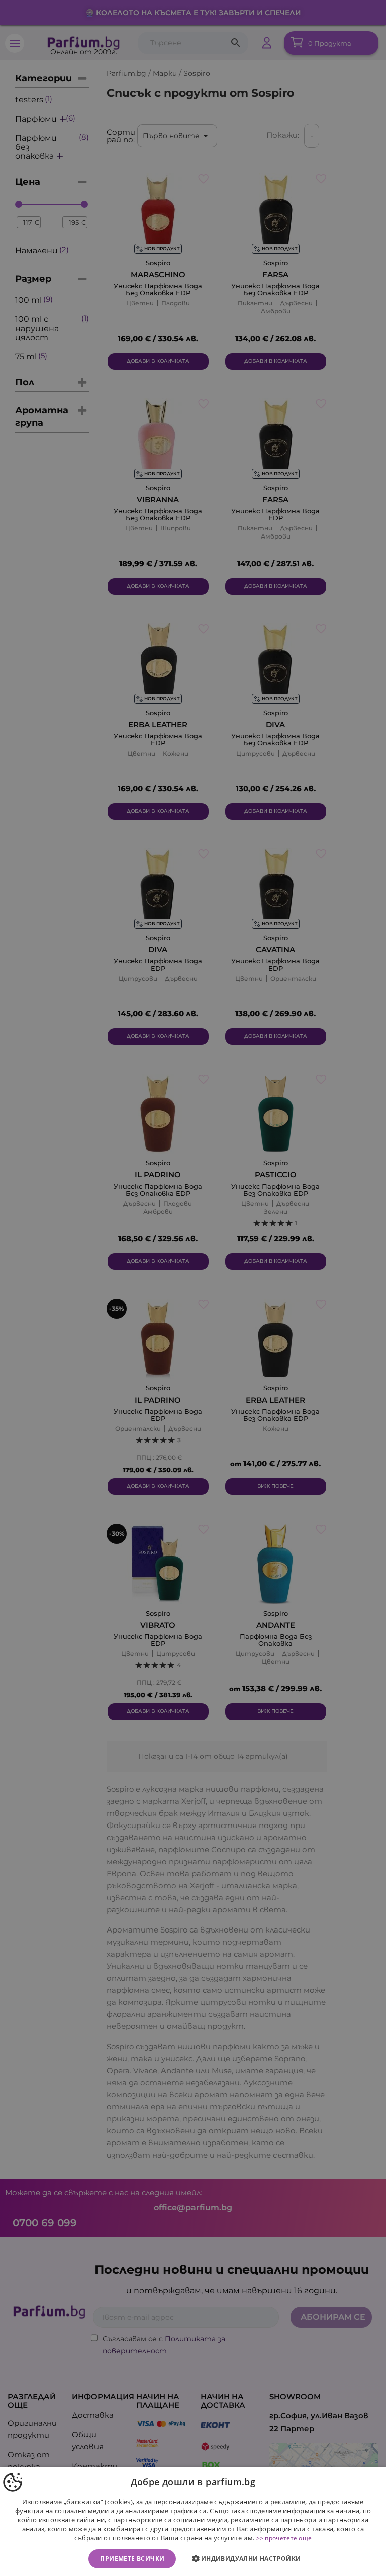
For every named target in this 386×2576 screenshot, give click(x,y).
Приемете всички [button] (132, 2559)
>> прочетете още (284, 2538)
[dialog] (193, 2521)
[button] (249, 2559)
